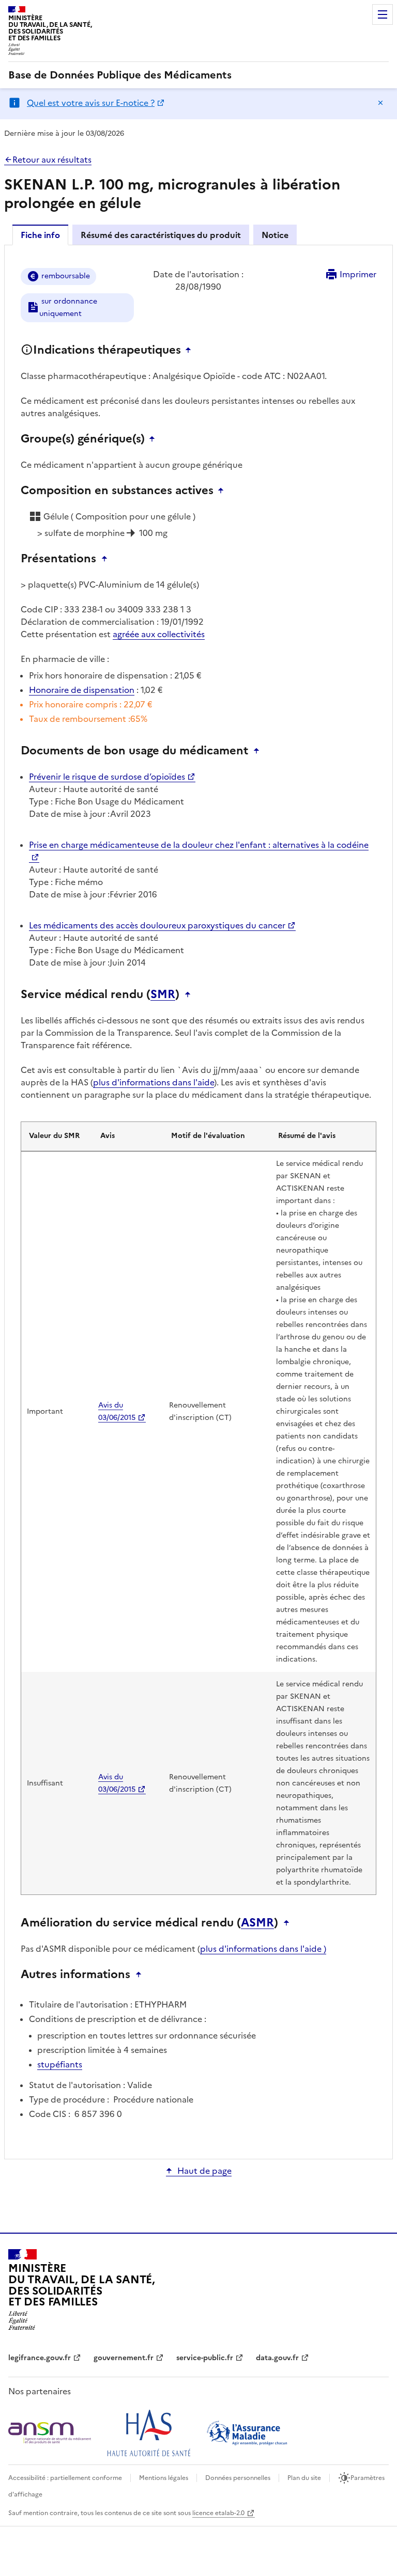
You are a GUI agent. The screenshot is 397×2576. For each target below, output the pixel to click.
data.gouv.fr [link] (277, 2358)
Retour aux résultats (52, 160)
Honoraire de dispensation (82, 690)
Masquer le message (380, 103)
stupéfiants (60, 2064)
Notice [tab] (275, 235)
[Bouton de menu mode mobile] (383, 14)
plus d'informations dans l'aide (154, 1082)
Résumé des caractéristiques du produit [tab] (161, 235)
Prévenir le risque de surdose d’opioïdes (107, 777)
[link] (120, 75)
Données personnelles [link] (238, 2478)
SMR (163, 994)
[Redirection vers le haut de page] (191, 350)
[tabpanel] (198, 1201)
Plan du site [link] (304, 2478)
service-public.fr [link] (205, 2358)
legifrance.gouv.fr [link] (40, 2358)
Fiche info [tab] (40, 235)
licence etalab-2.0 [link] (218, 2513)
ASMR (257, 1923)
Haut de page (204, 2171)
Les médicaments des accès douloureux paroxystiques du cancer (157, 925)
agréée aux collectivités (159, 634)
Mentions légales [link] (164, 2478)
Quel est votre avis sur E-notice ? (91, 103)
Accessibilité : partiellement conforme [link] (65, 2478)
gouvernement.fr (124, 2358)
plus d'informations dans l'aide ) (263, 1949)
